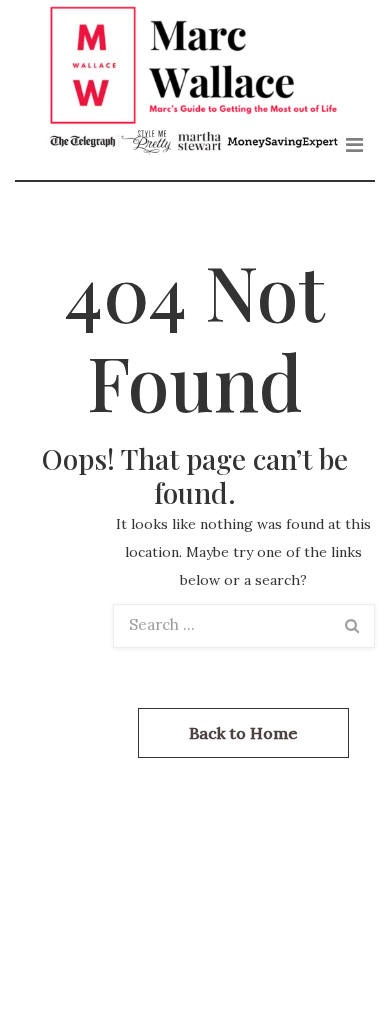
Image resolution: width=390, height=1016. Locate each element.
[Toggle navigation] (354, 145)
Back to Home (243, 733)
